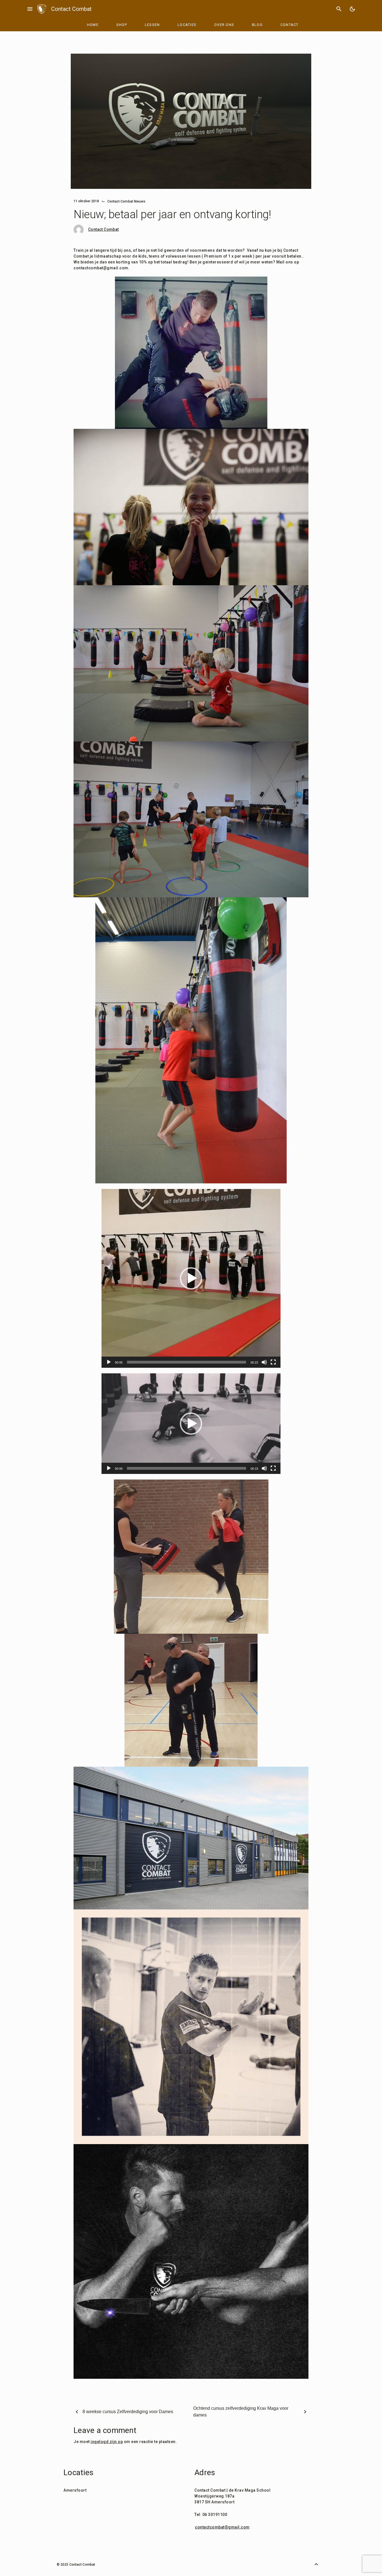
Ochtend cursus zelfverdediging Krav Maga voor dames (241, 2412)
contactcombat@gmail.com (222, 2527)
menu (30, 9)
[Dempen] (264, 1362)
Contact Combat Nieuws (127, 201)
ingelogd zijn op (107, 2442)
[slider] (187, 1362)
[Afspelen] (109, 1362)
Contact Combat (71, 9)
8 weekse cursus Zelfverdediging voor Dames (128, 2412)
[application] (191, 1278)
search (339, 9)
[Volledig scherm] (273, 1362)
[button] (191, 1278)
